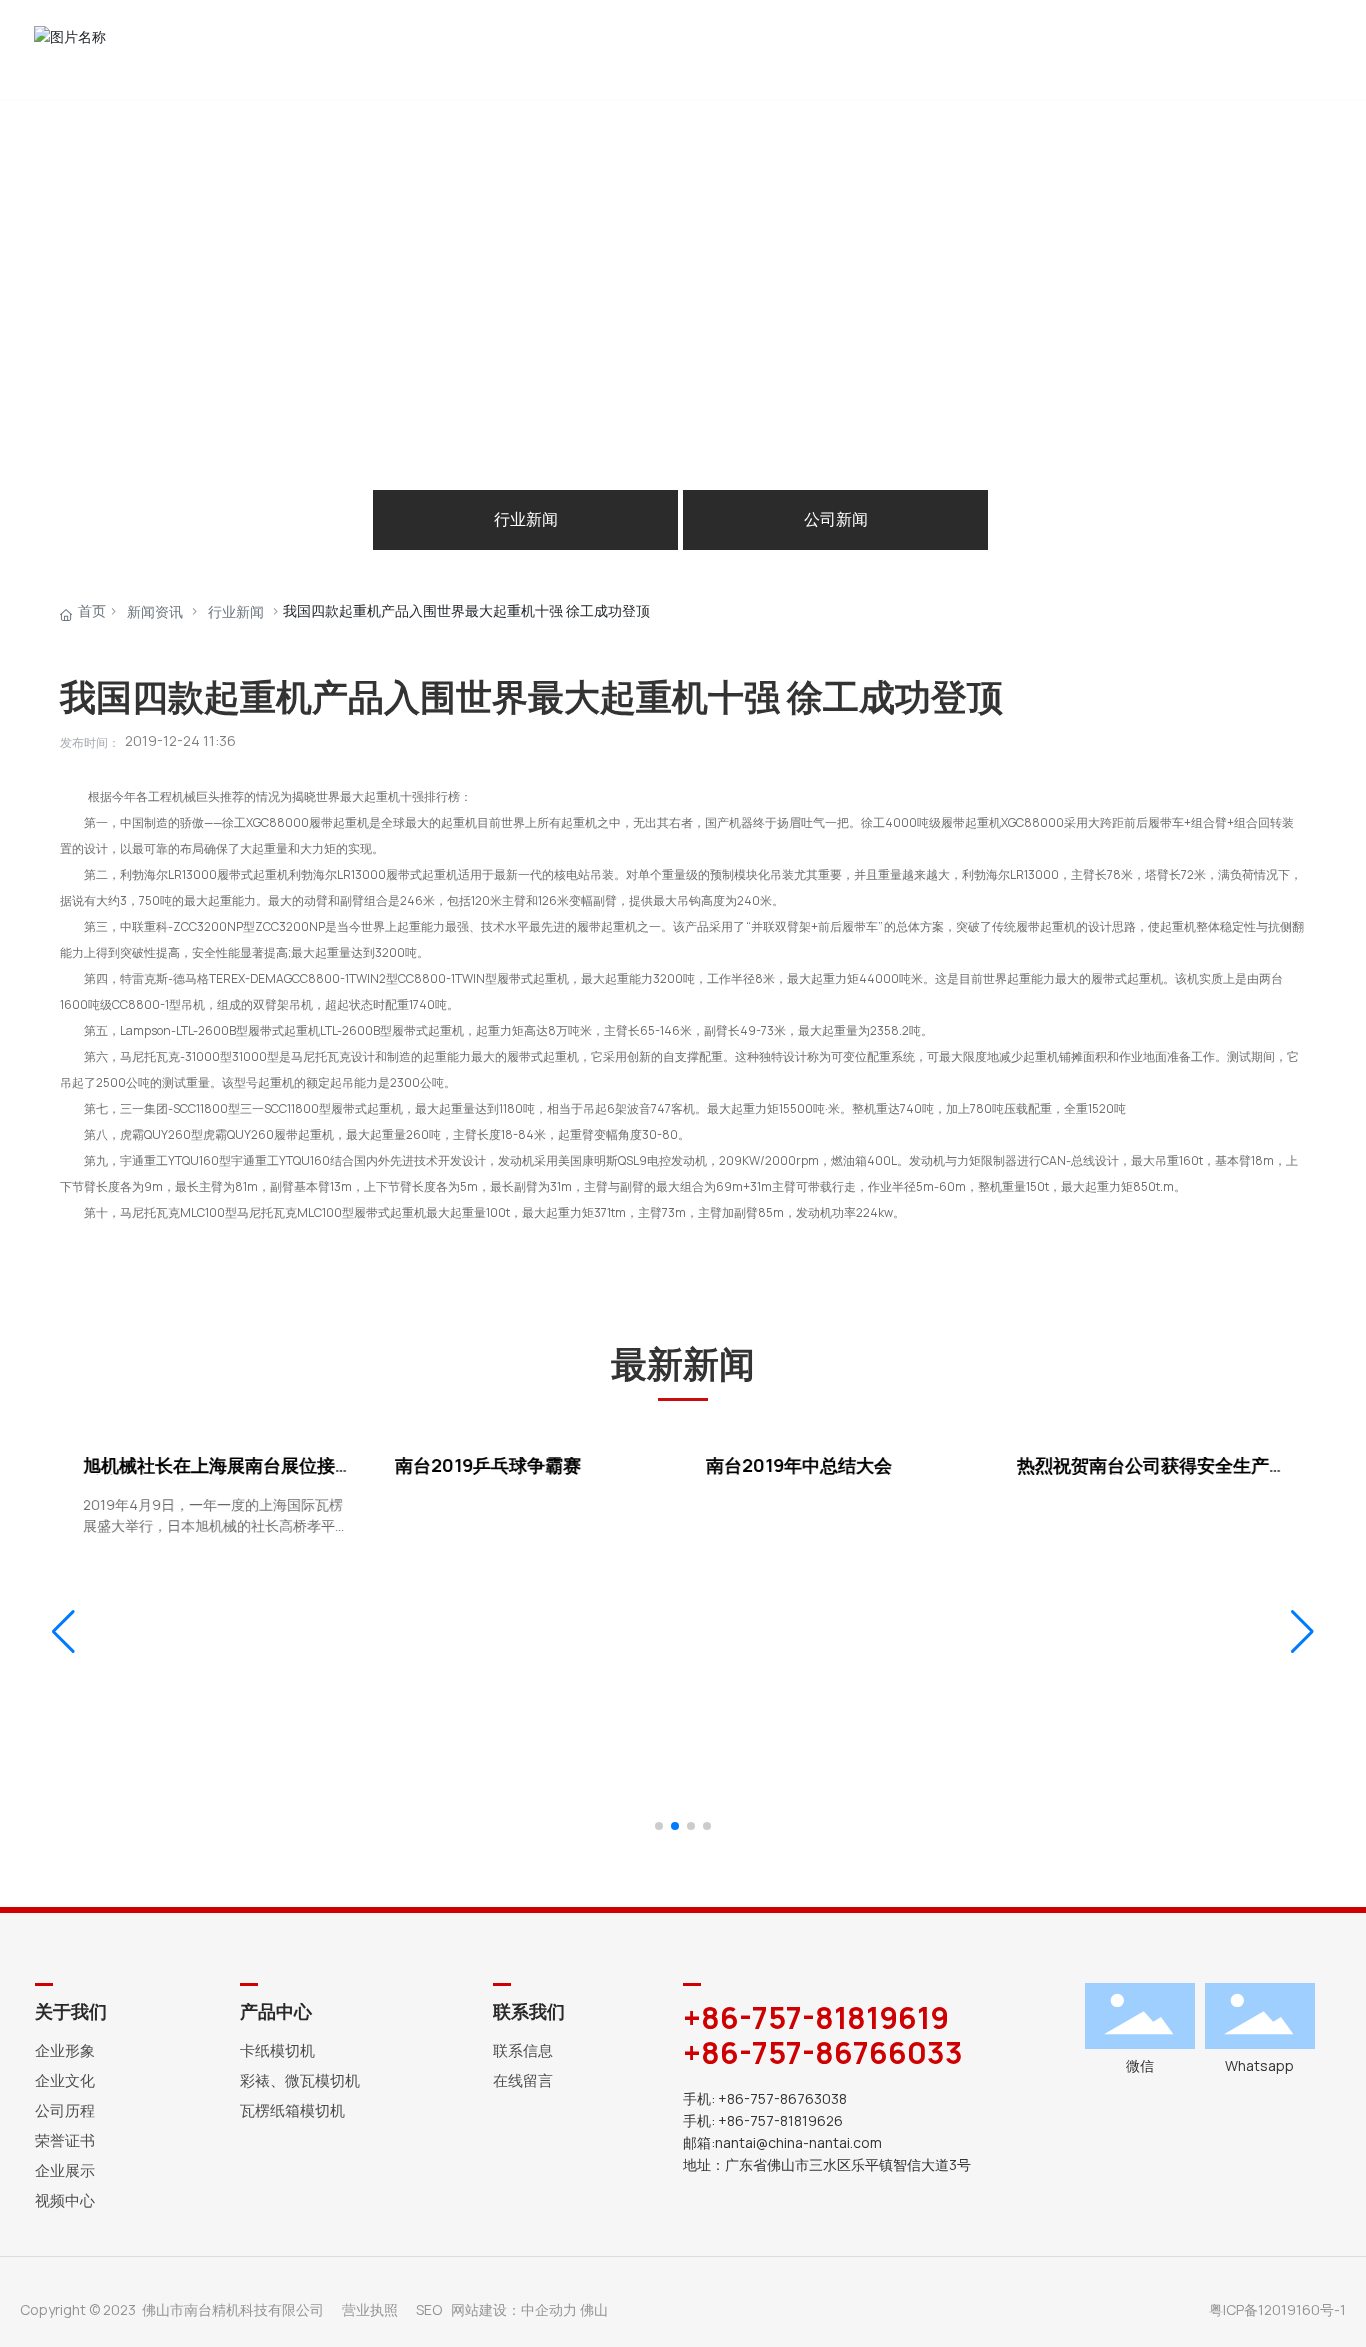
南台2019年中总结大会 (796, 1465)
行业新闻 (526, 519)
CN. (1299, 50)
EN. (1321, 50)
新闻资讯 (155, 612)
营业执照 (370, 2310)
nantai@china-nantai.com (798, 2143)
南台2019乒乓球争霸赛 (485, 1465)
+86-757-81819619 (816, 2018)
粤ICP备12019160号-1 (1277, 2310)
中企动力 (549, 2310)
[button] (659, 1826)
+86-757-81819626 (782, 2121)
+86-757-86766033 (823, 2053)
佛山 (594, 2310)
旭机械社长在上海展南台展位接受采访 (215, 1474)
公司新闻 (836, 519)
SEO (429, 2310)
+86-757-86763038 (782, 2099)
